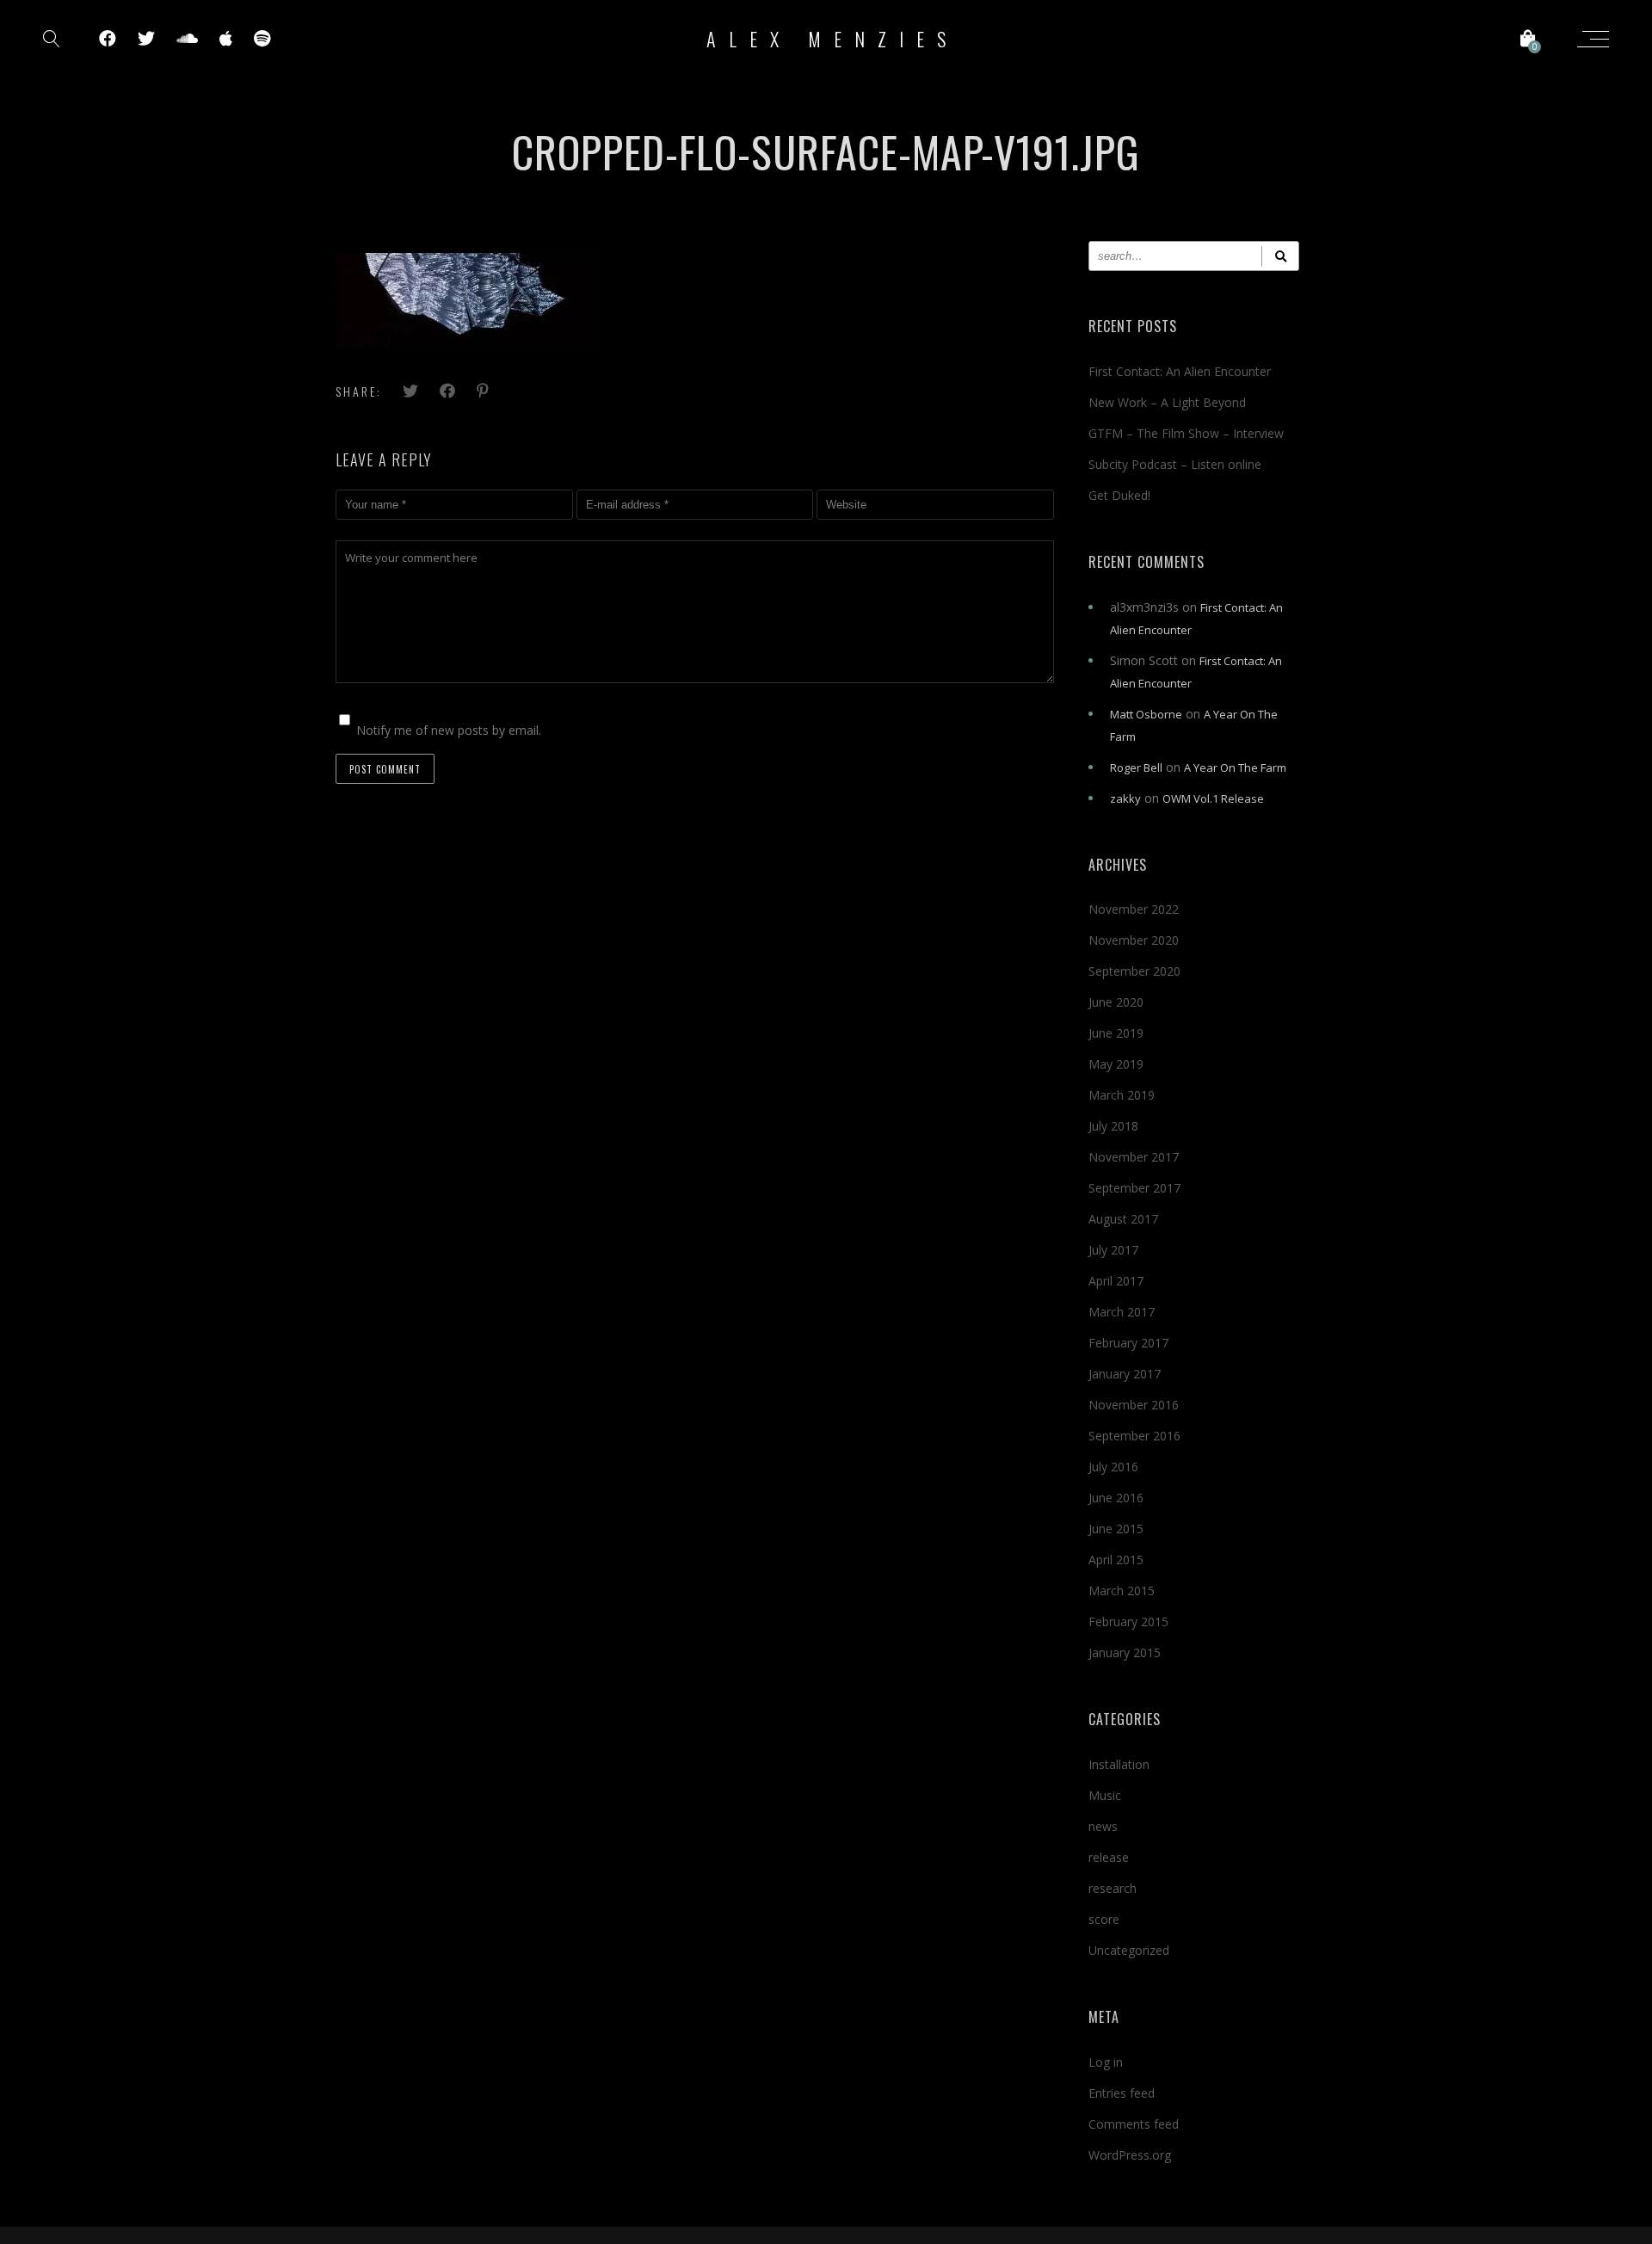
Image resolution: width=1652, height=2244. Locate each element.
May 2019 (1116, 1064)
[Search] (1280, 256)
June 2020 (1116, 1002)
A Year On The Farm (1235, 768)
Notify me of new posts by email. (449, 730)
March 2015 (1122, 1591)
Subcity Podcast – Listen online (1175, 464)
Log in (1106, 2062)
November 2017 (1134, 1157)
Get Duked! (1119, 495)
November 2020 (1134, 940)
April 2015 (1116, 1560)
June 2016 (1116, 1498)
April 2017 (1116, 1281)
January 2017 (1125, 1374)
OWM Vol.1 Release (1213, 798)
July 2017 (1113, 1250)
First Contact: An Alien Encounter (1180, 371)
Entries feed (1122, 2093)
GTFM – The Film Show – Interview (1186, 433)
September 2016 (1134, 1436)
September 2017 (1134, 1188)
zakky (1125, 798)
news (1103, 1826)
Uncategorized (1129, 1950)
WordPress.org (1130, 2155)
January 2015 (1125, 1652)
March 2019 (1122, 1095)
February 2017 (1128, 1343)
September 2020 (1134, 971)
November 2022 (1134, 909)
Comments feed (1134, 2124)
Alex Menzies (832, 39)
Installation (1119, 1764)
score (1104, 1919)
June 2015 (1116, 1529)
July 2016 (1113, 1467)
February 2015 (1128, 1621)
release (1109, 1857)
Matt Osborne (1146, 714)
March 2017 (1122, 1312)
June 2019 (1116, 1033)
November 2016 (1134, 1405)
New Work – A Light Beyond (1167, 402)
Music (1105, 1795)
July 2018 (1113, 1126)
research (1113, 1888)
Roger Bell (1136, 768)
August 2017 (1123, 1219)
